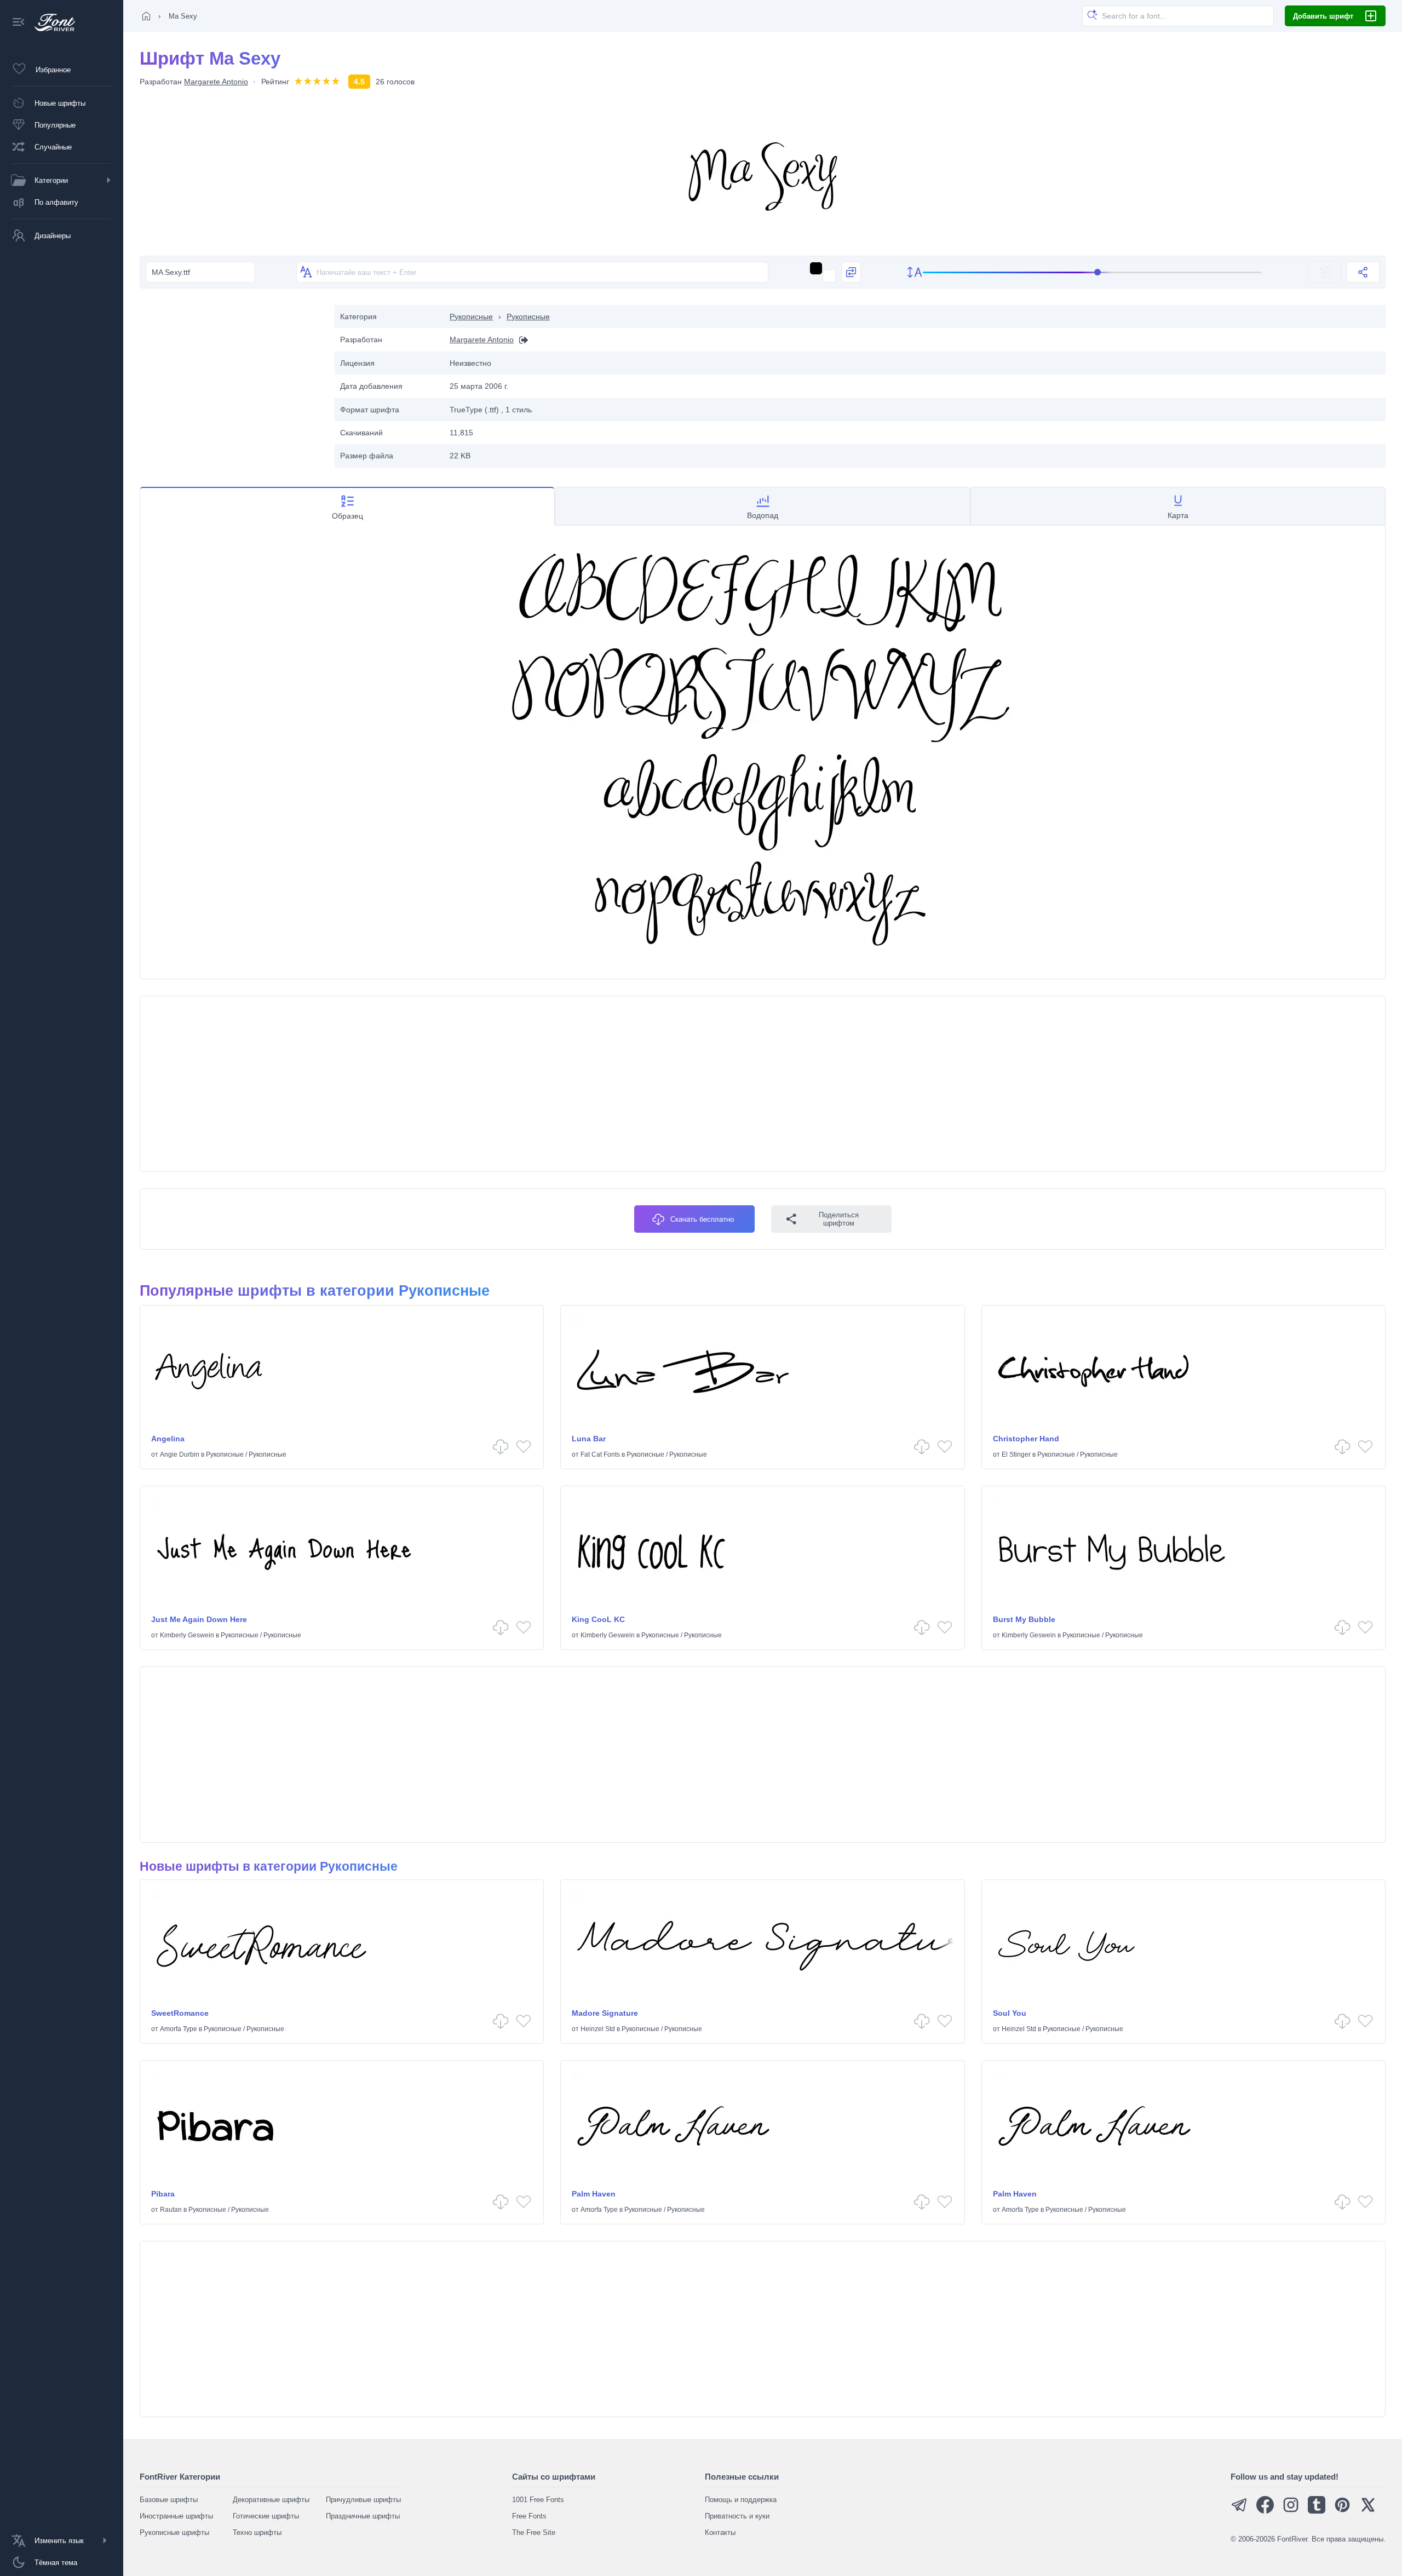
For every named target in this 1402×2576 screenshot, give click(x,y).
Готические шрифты (266, 2516)
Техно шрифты (257, 2532)
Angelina (168, 1439)
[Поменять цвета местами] (851, 272)
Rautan (171, 2210)
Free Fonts (529, 2516)
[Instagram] (1291, 2511)
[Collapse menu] (19, 23)
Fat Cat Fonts (600, 1454)
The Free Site (534, 2532)
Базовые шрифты (169, 2500)
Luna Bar (589, 1439)
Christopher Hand (1026, 1439)
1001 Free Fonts (538, 2500)
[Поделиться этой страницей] (1363, 272)
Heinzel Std (598, 2029)
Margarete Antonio (216, 82)
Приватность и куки (737, 2516)
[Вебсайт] (521, 340)
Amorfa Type (179, 2029)
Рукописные (471, 317)
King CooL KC (598, 1619)
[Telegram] (1239, 2511)
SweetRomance (180, 2013)
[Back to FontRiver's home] (51, 22)
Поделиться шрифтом (839, 1219)
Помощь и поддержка (741, 2500)
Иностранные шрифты (176, 2516)
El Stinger (1016, 1454)
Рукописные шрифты (174, 2532)
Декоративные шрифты (271, 2500)
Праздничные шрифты (363, 2516)
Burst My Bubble (1024, 1619)
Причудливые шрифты (363, 2500)
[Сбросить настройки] (1325, 272)
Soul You (1010, 2013)
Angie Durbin (180, 1454)
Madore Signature (605, 2013)
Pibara (163, 2194)
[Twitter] (1368, 2511)
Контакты (720, 2532)
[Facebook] (1265, 2511)
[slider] (1093, 272)
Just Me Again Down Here (199, 1619)
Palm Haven (594, 2194)
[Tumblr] (1317, 2511)
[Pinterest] (1342, 2511)
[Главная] (146, 16)
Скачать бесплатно (702, 1219)
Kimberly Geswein (187, 1635)
